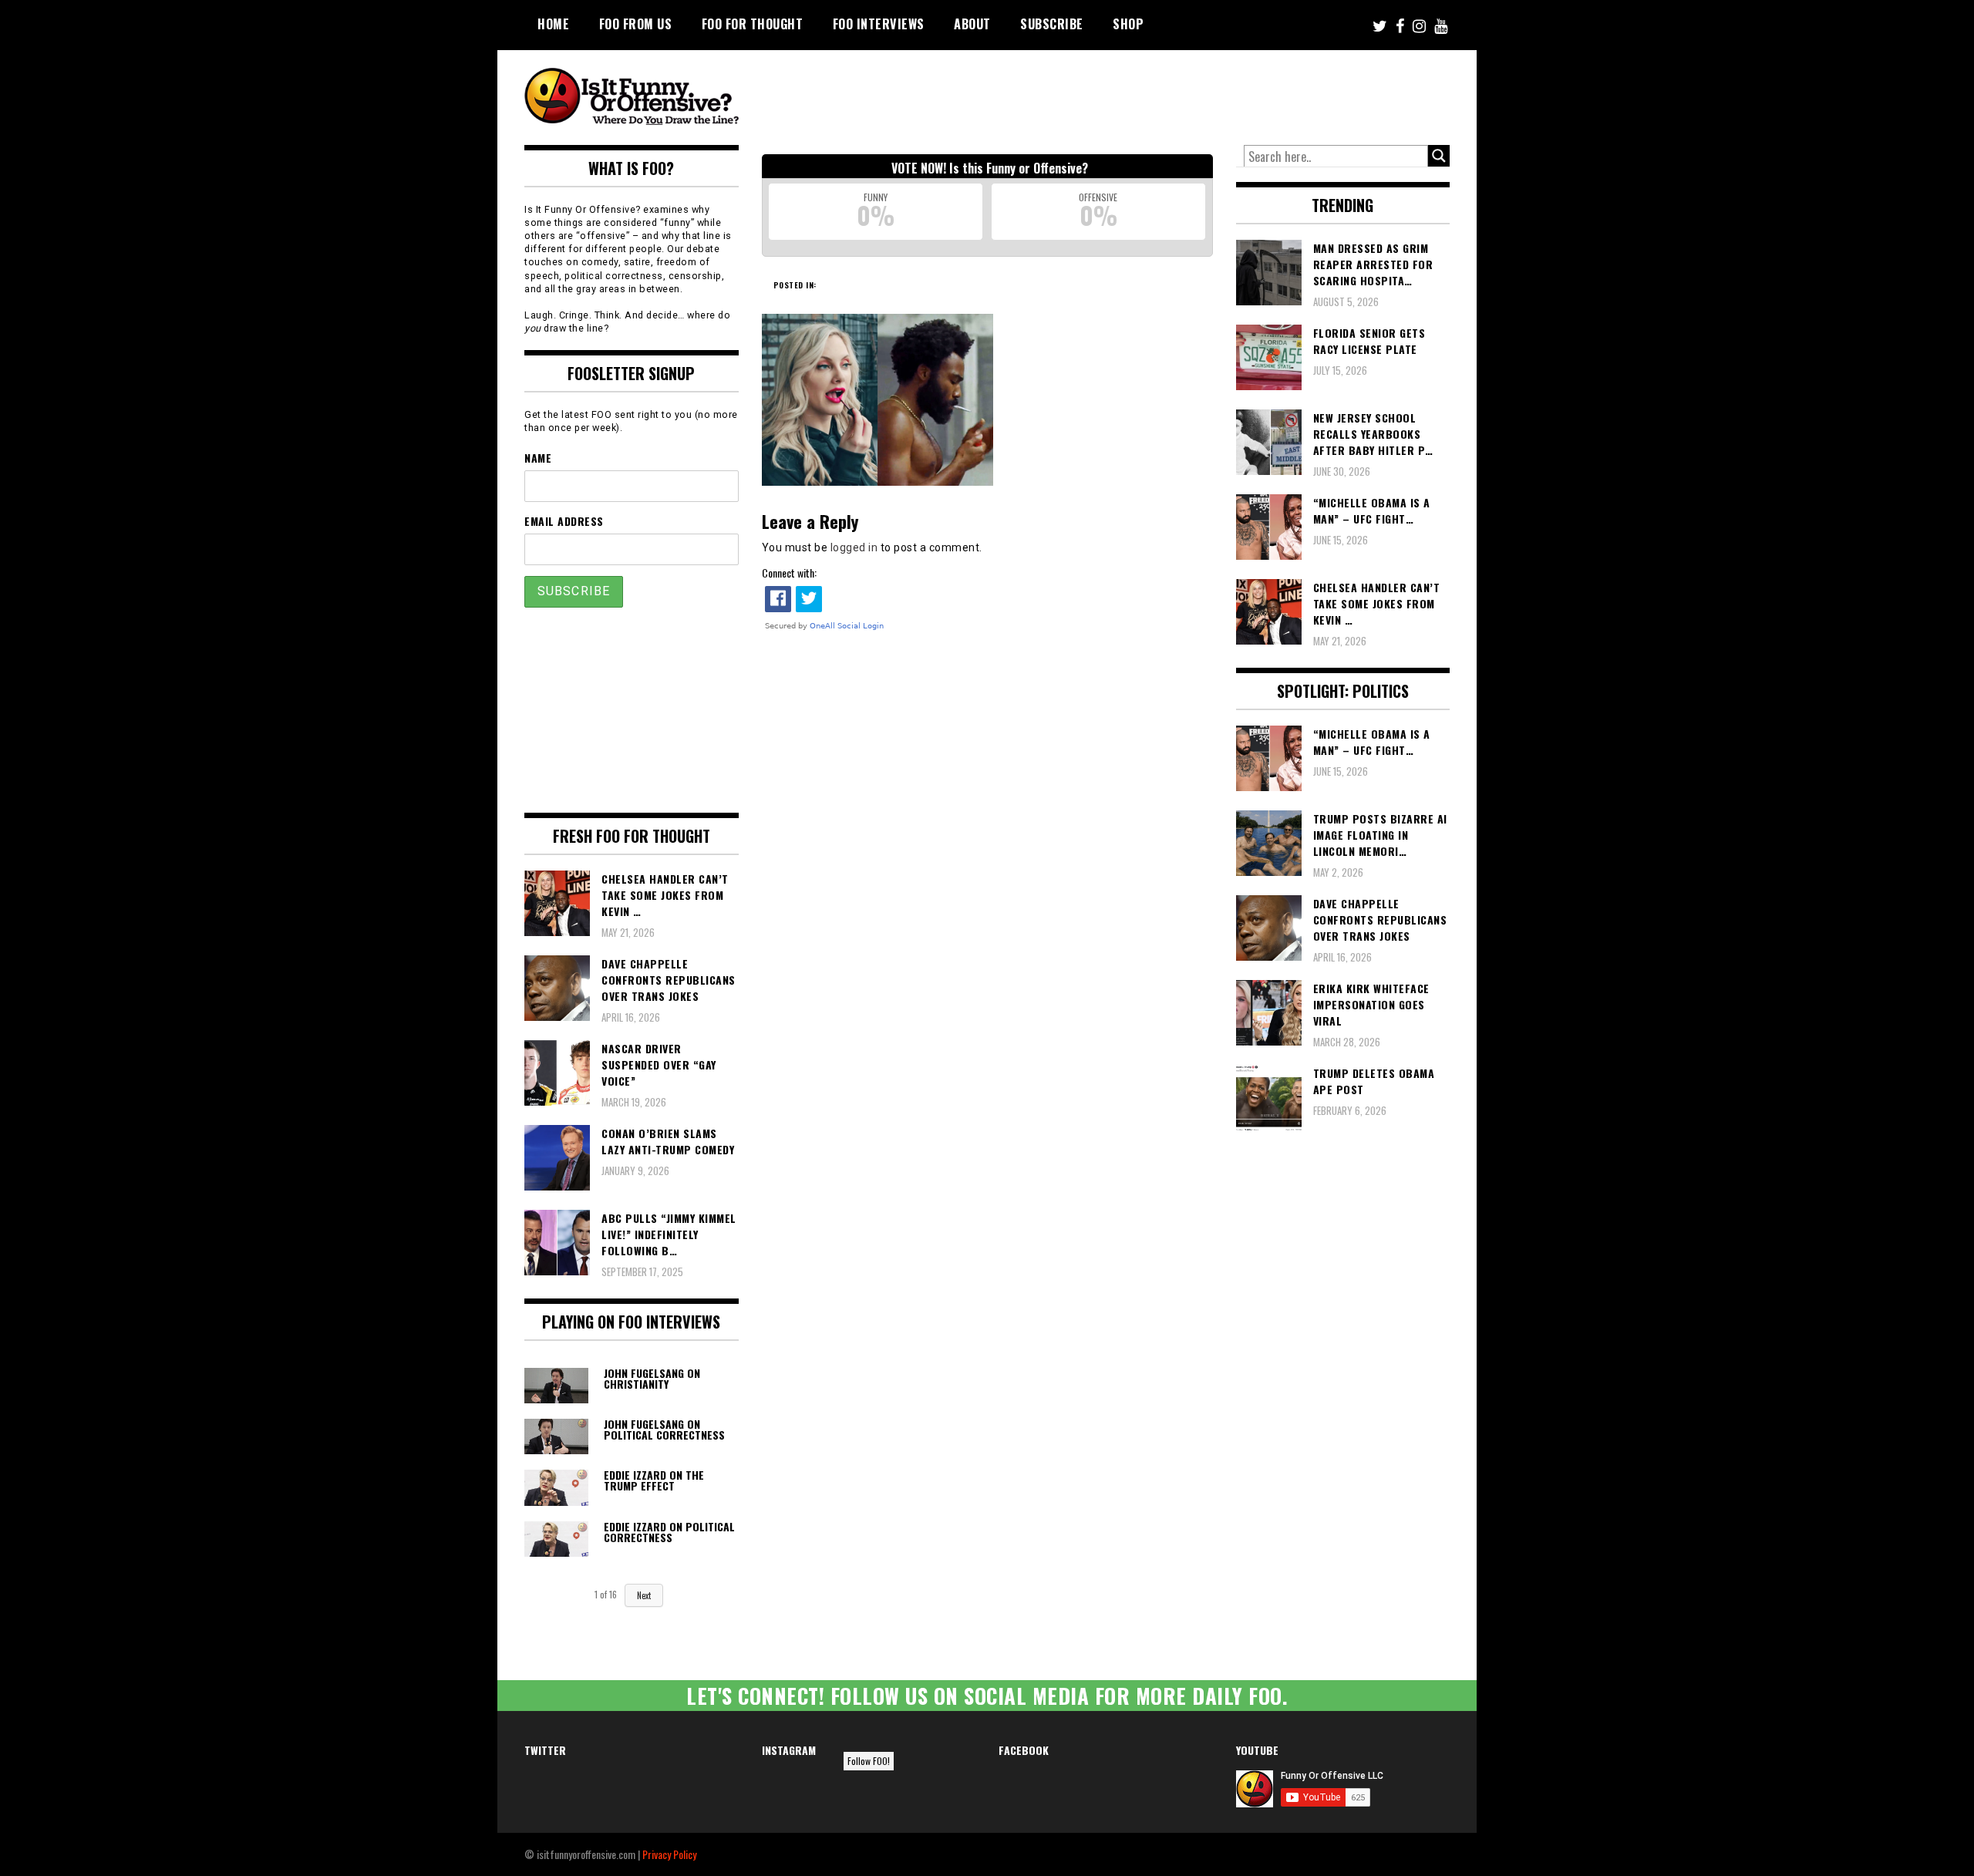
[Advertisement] (1161, 93)
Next (644, 1595)
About (972, 24)
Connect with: (789, 573)
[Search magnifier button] (1439, 156)
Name (538, 458)
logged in (854, 547)
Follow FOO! (869, 1761)
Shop (1128, 24)
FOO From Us (636, 24)
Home (553, 24)
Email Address (564, 521)
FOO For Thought (753, 24)
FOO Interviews (879, 24)
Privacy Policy (669, 1854)
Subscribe (1052, 24)
